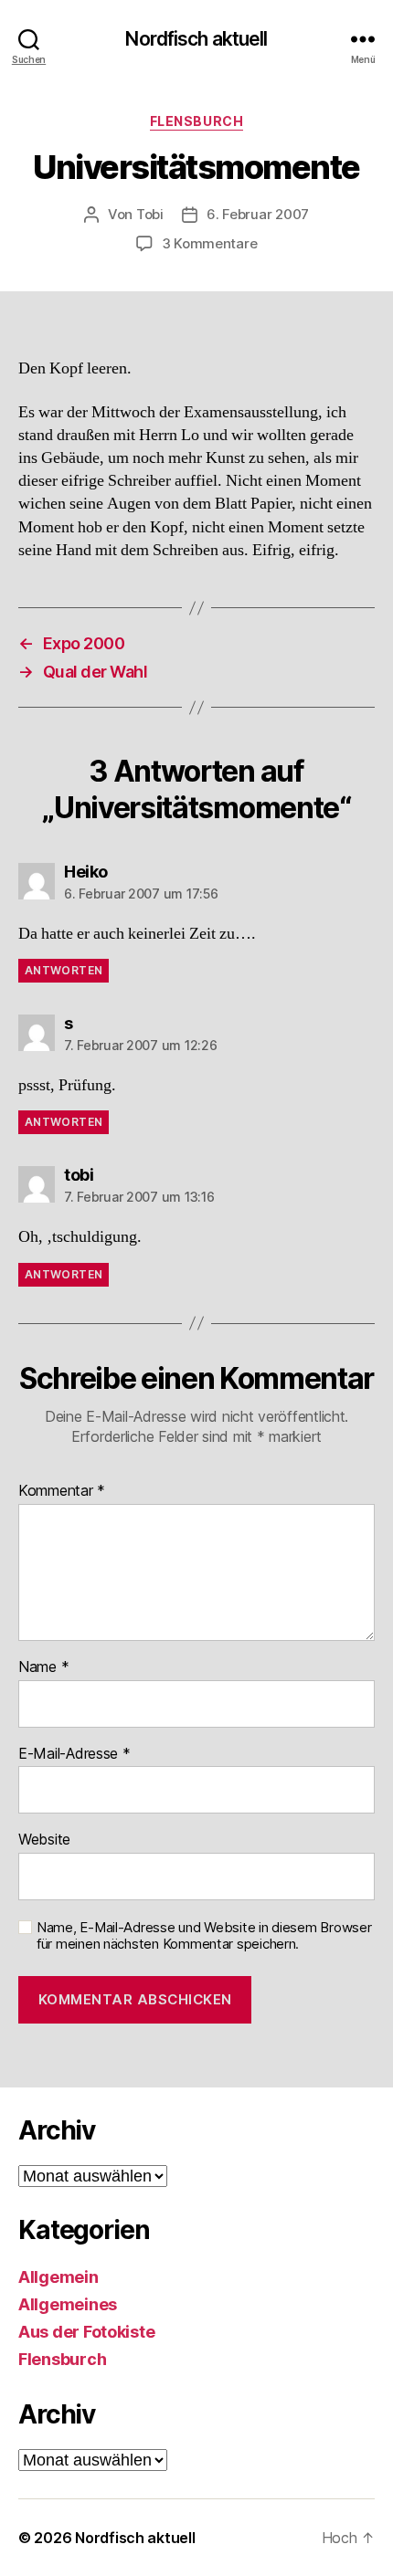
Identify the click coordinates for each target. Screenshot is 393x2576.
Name (43, 1667)
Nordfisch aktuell (196, 39)
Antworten (64, 970)
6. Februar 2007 (258, 214)
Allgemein (58, 2277)
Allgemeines (68, 2304)
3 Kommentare (210, 243)
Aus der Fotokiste (86, 2332)
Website (44, 1840)
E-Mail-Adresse (74, 1754)
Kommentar (62, 1491)
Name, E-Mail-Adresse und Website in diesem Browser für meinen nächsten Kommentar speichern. (204, 1936)
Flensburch (196, 121)
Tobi (150, 214)
